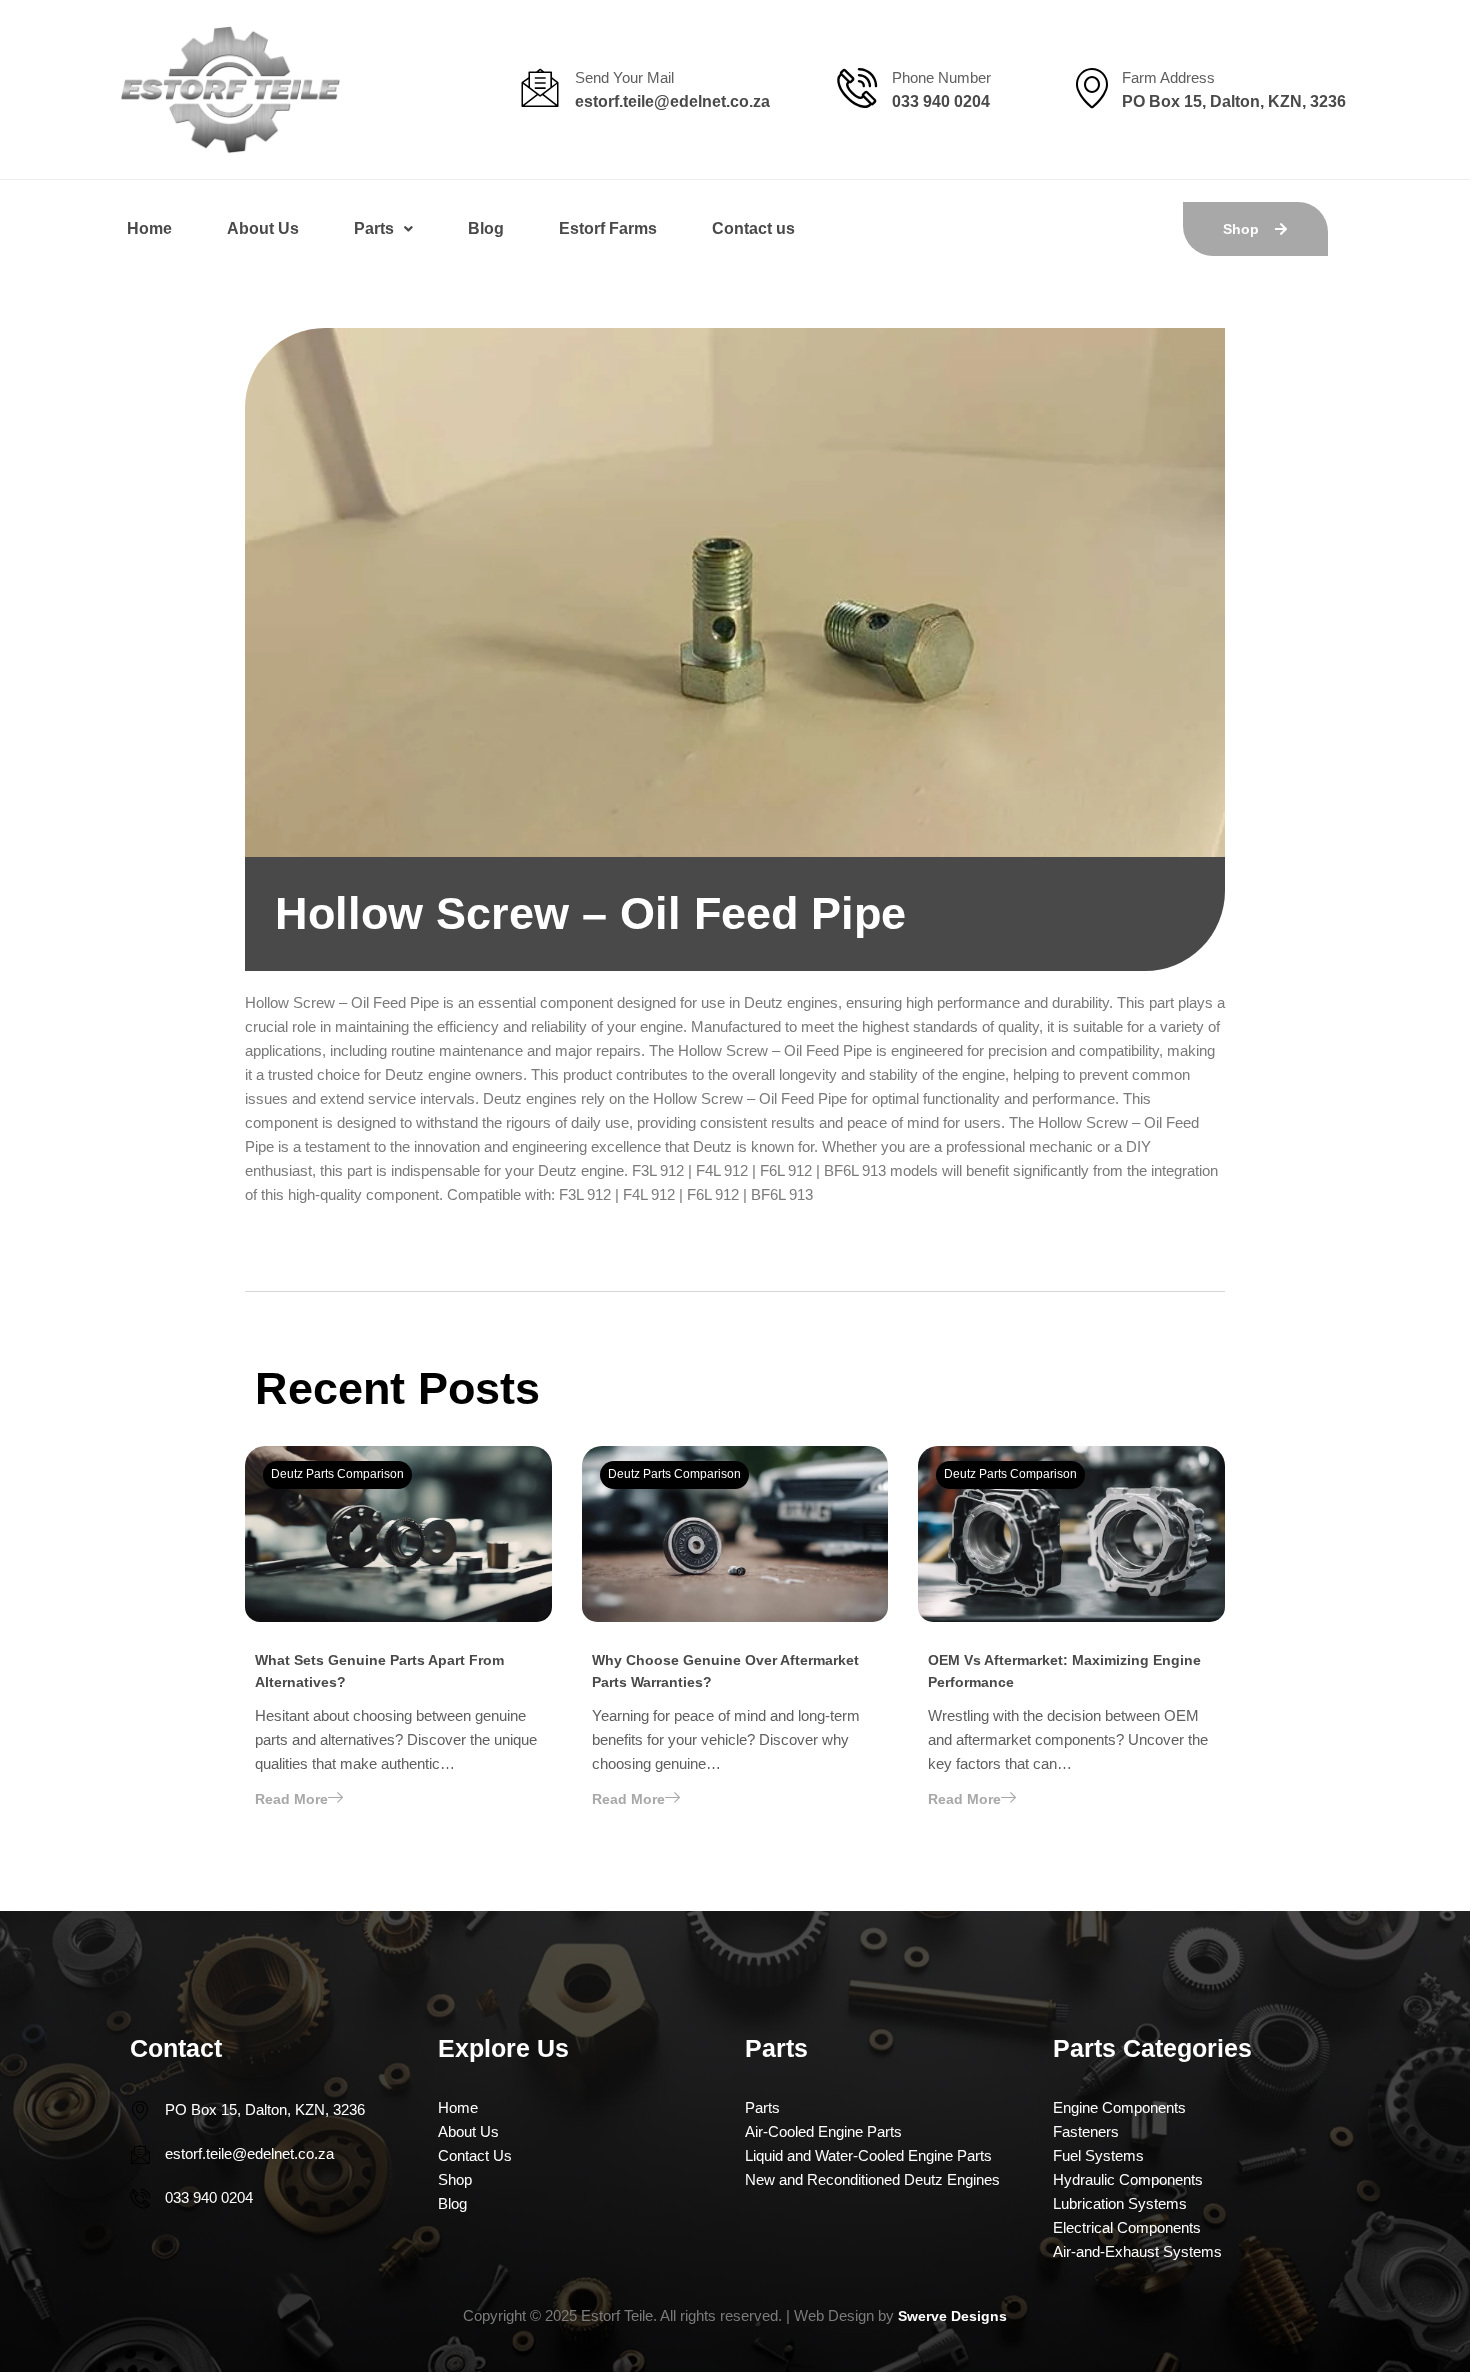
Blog (486, 228)
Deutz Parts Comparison (337, 1474)
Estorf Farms (608, 228)
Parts (374, 228)
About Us (263, 228)
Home (149, 228)
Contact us (753, 228)
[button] (383, 229)
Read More (291, 1799)
